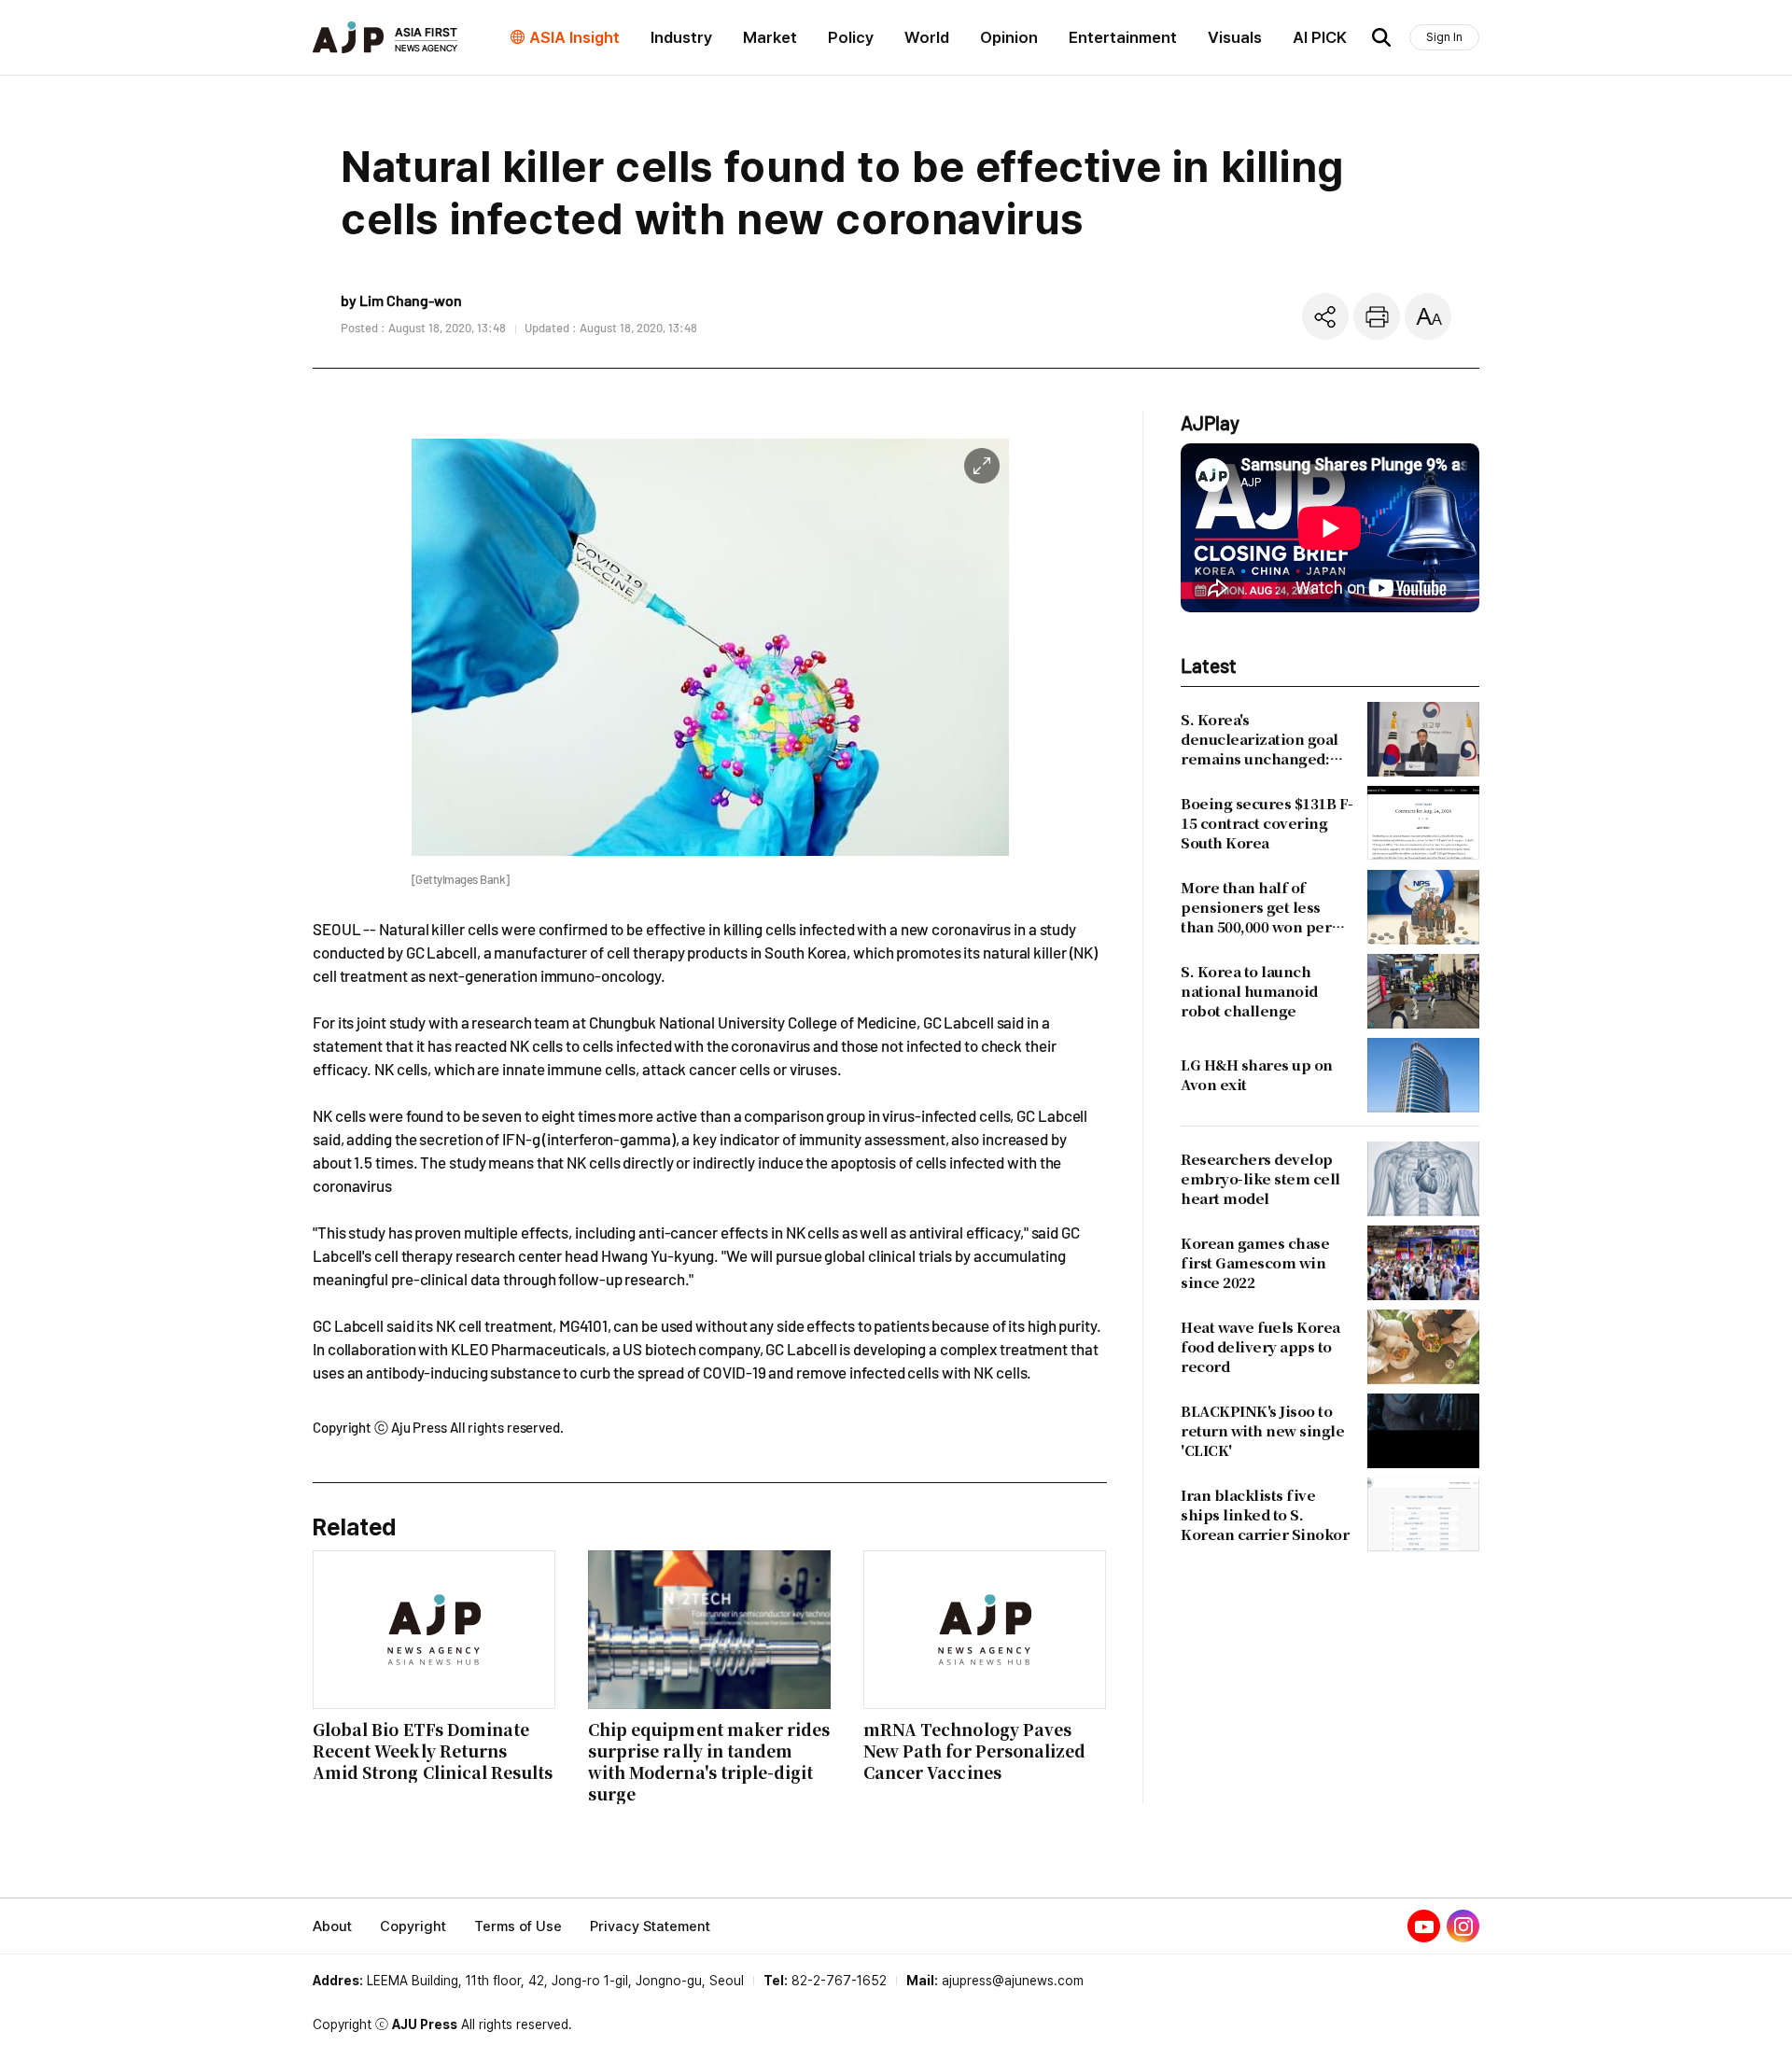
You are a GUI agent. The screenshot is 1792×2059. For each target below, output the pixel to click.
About (332, 1926)
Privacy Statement (650, 1926)
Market (770, 37)
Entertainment (1123, 37)
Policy (851, 37)
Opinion (1009, 37)
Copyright (413, 1926)
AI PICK (1320, 37)
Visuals (1235, 37)
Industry (681, 37)
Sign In (1444, 37)
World (927, 37)
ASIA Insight (574, 37)
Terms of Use (518, 1926)
